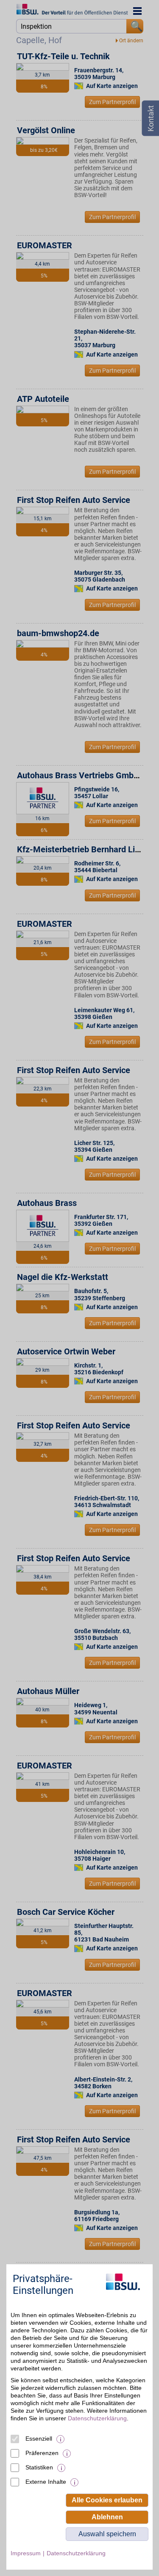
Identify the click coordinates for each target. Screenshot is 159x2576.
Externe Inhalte (46, 2482)
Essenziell (39, 2439)
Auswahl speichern (107, 2534)
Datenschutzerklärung (97, 2418)
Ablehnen (107, 2517)
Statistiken (39, 2467)
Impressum (26, 2553)
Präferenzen (42, 2453)
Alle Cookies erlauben (107, 2500)
